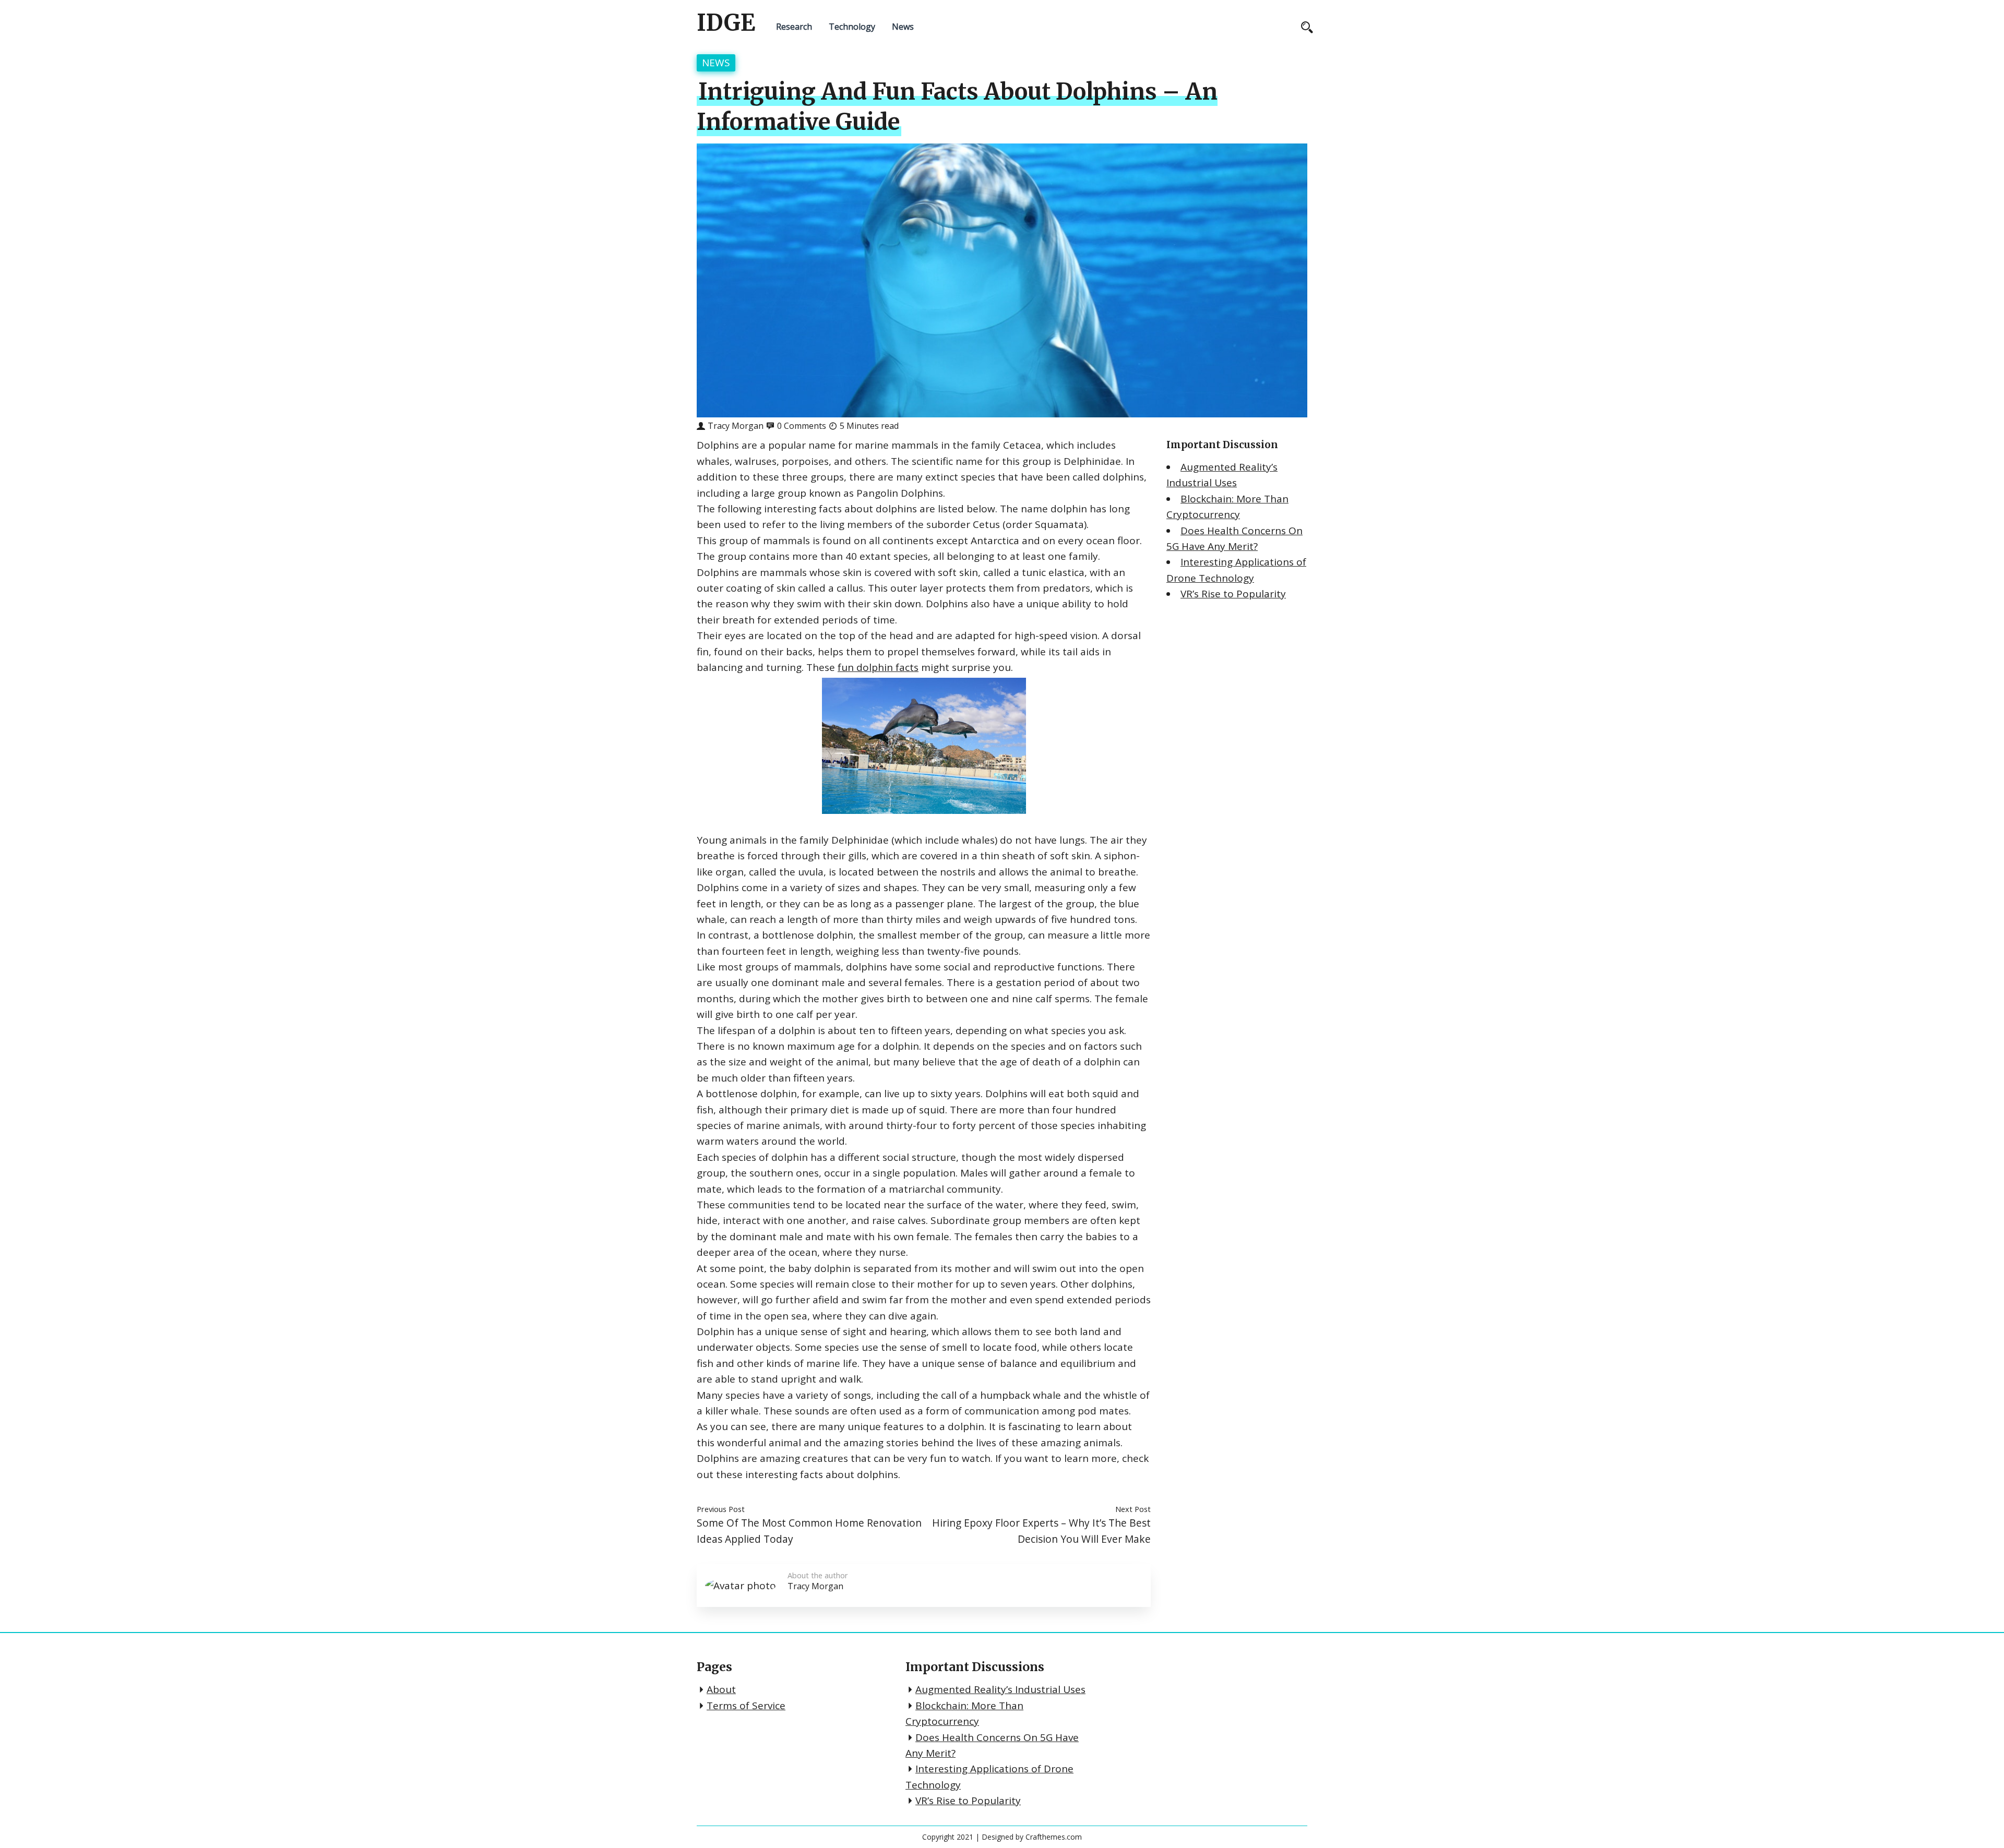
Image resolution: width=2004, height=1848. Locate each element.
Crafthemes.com (1054, 1837)
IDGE (726, 23)
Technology (852, 27)
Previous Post (721, 1509)
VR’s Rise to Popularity (1233, 594)
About (721, 1689)
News (903, 27)
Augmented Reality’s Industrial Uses (1000, 1689)
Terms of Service (746, 1706)
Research (794, 27)
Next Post (1133, 1509)
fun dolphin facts (878, 667)
